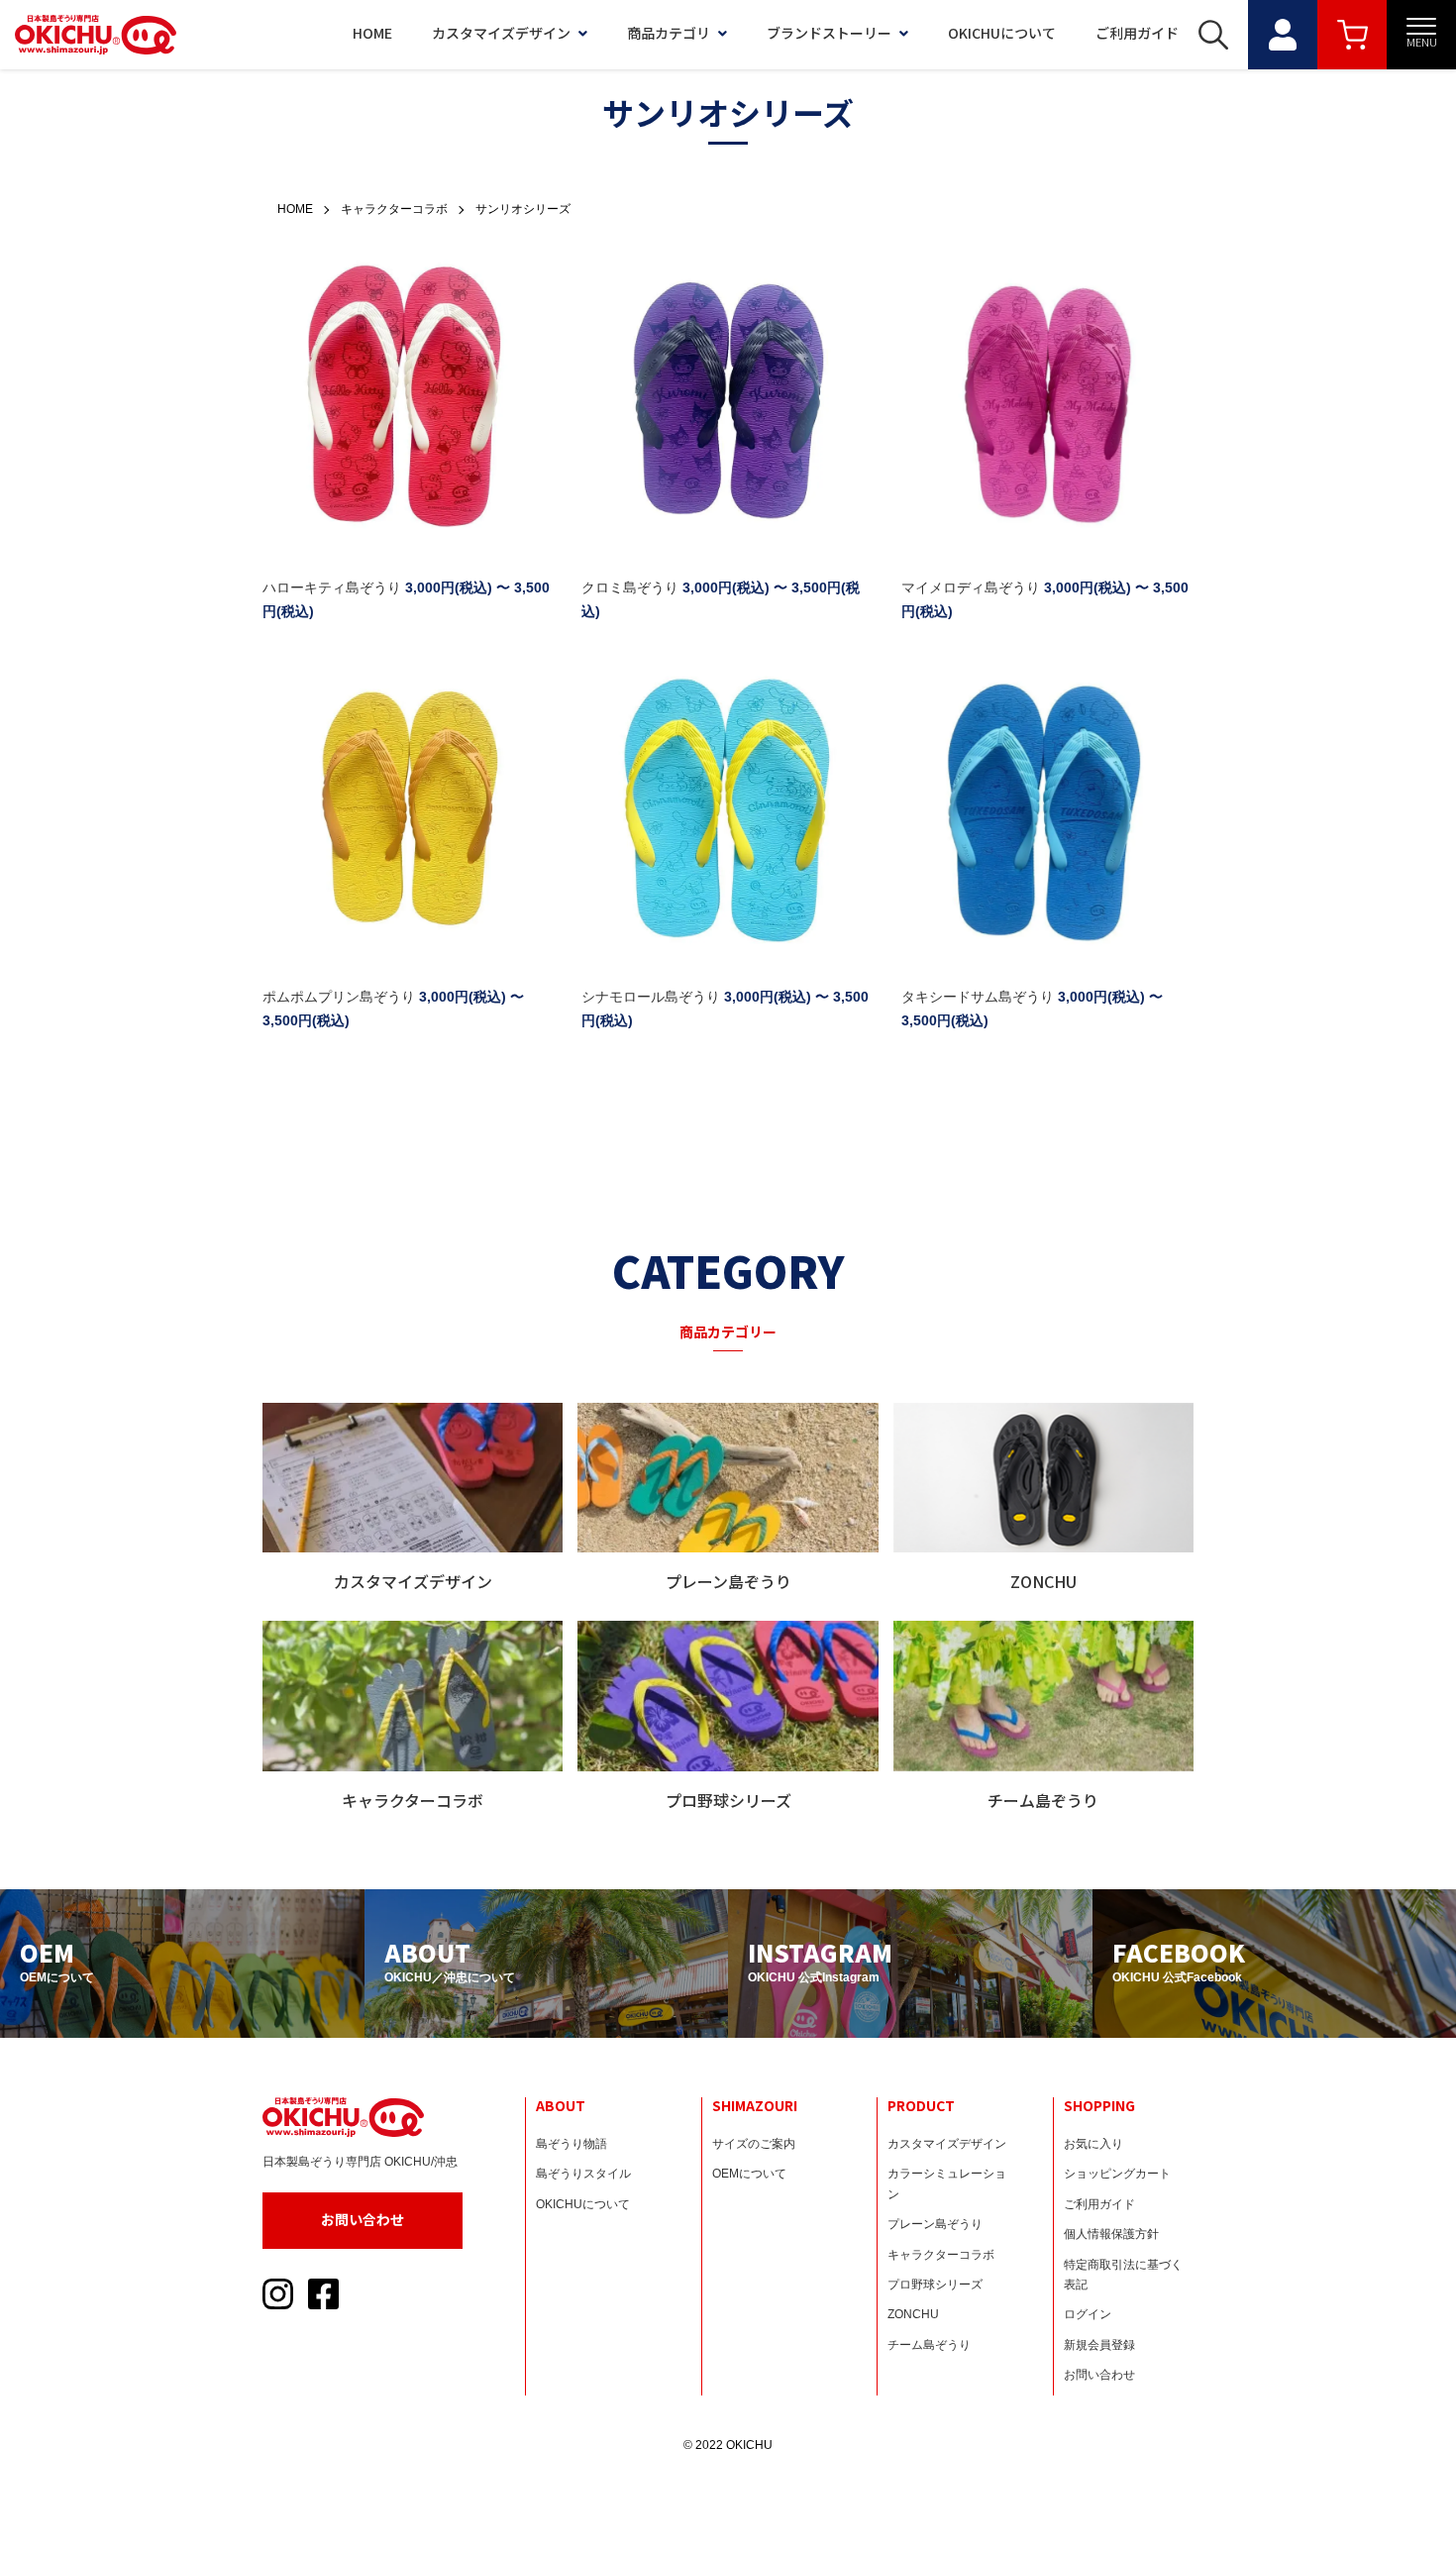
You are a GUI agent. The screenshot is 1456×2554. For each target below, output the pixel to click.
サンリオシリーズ (523, 209)
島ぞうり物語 (572, 2144)
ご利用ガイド (1137, 33)
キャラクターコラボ (394, 209)
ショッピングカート (1117, 2174)
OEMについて (749, 2174)
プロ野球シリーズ (935, 2285)
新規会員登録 (1099, 2345)
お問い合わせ (363, 2219)
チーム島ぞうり (929, 2345)
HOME (372, 33)
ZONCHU (913, 2314)
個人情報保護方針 (1111, 2234)
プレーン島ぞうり (935, 2224)
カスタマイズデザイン (501, 33)
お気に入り (1093, 2144)
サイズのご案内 (754, 2144)
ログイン (1088, 2314)
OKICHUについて (1002, 33)
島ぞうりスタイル (583, 2174)
